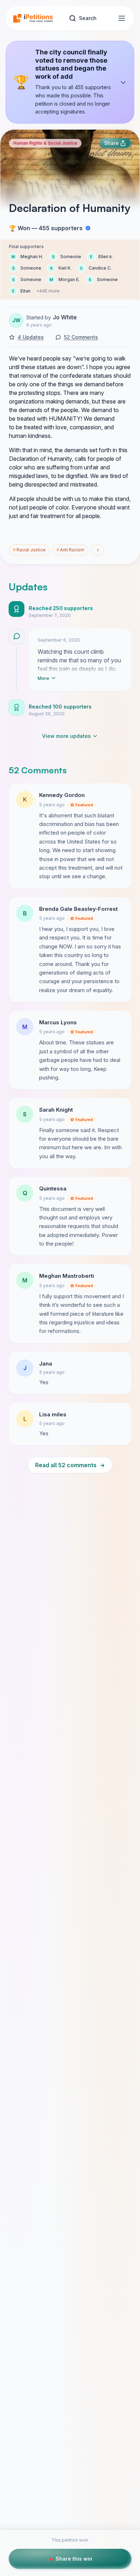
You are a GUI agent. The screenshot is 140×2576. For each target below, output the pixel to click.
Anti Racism (70, 550)
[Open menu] (122, 18)
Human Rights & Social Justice (45, 143)
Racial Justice (29, 550)
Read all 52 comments (70, 1465)
